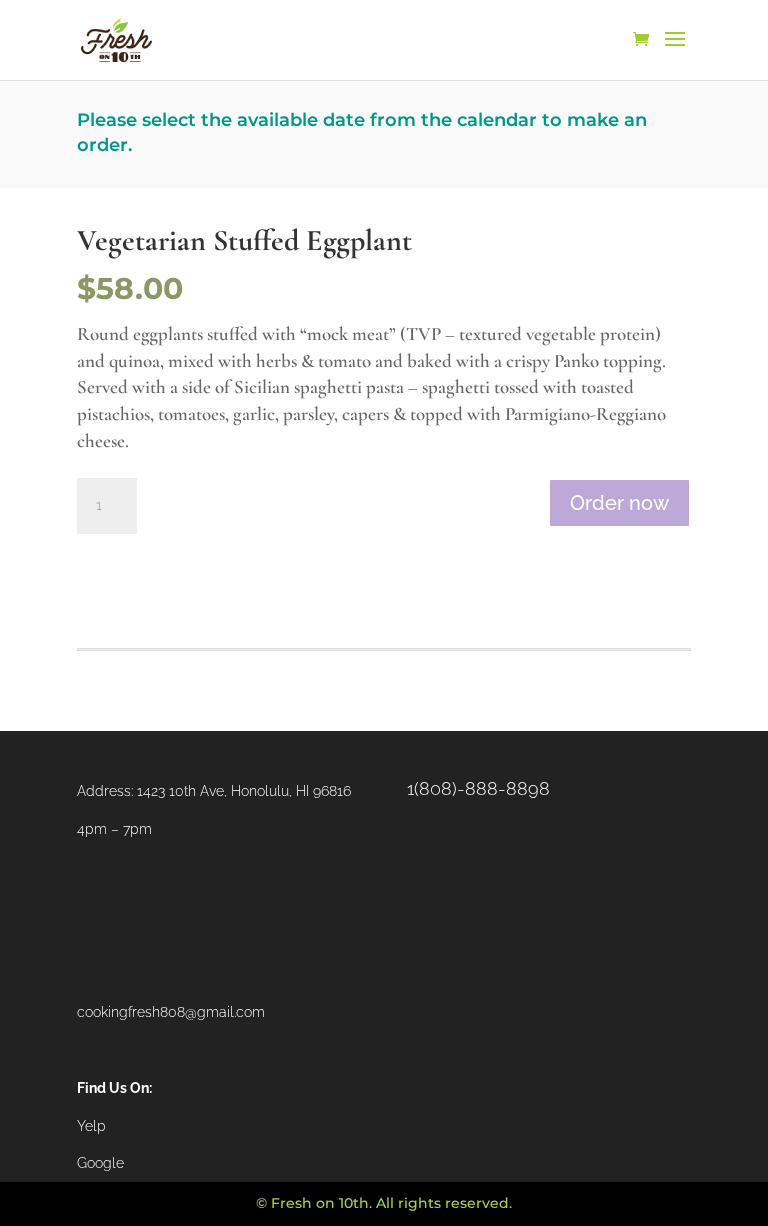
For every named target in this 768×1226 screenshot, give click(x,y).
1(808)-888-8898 (478, 788)
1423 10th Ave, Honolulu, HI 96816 (244, 791)
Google (100, 1163)
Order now (619, 503)
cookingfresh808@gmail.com (171, 1012)
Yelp (91, 1126)
